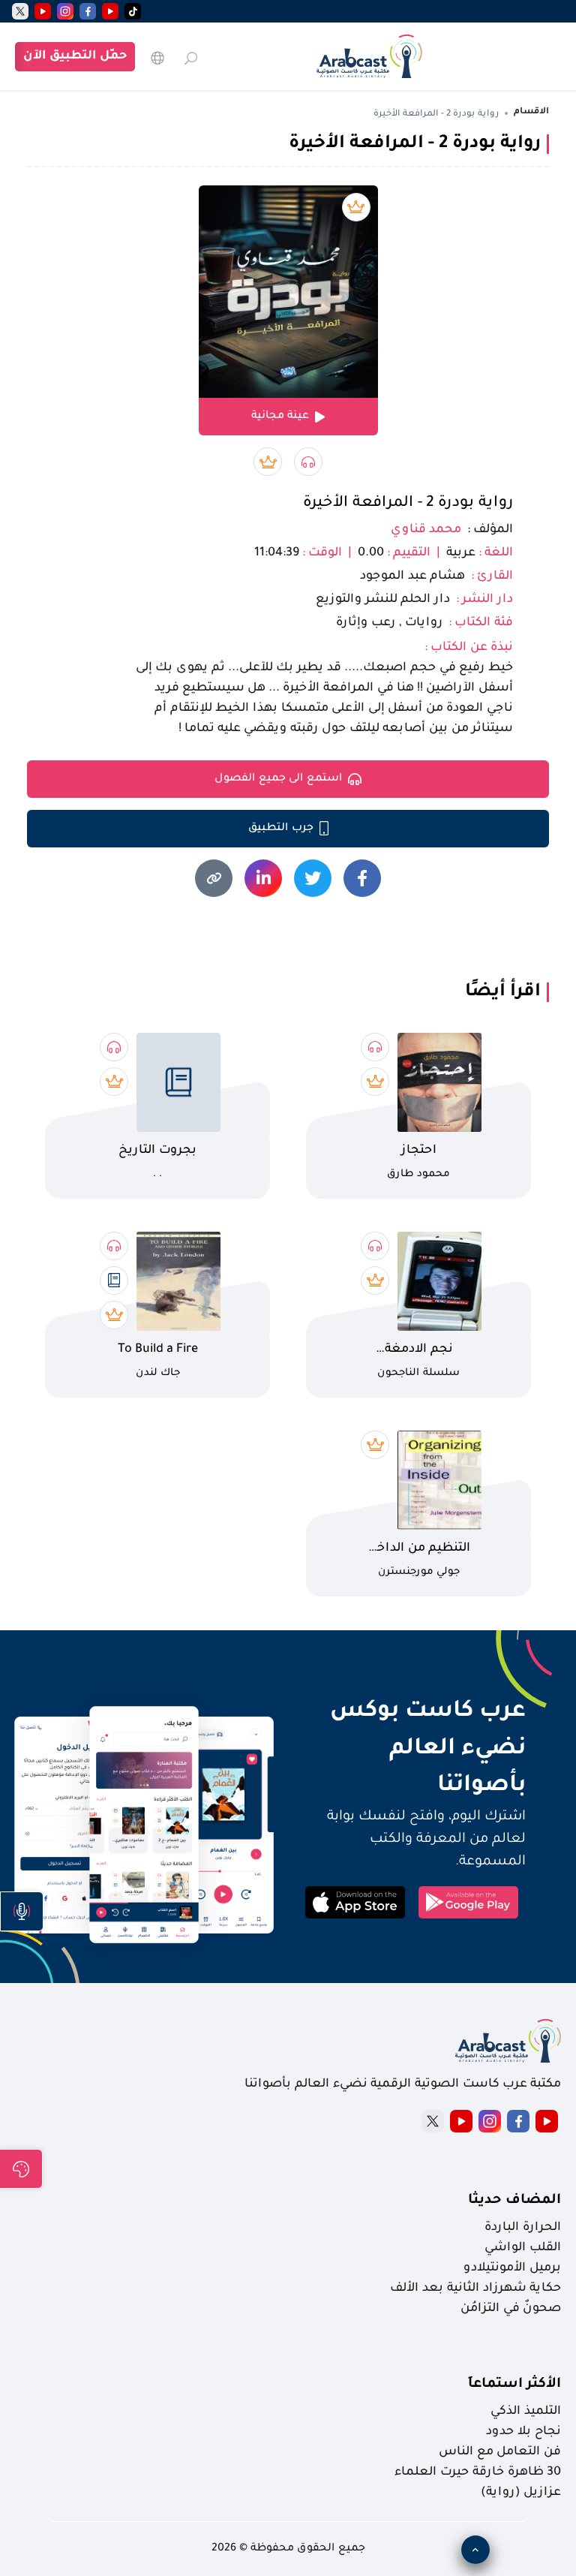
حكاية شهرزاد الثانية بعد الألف (475, 2289)
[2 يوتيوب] (43, 11)
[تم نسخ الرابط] (214, 878)
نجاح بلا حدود (523, 2432)
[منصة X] (433, 2121)
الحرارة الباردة (523, 2228)
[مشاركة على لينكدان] (263, 878)
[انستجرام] (65, 11)
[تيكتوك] (133, 11)
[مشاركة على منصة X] (313, 878)
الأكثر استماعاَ (514, 2385)
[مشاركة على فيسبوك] (362, 878)
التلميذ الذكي (526, 2412)
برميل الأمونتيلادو (512, 2268)
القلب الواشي (523, 2248)
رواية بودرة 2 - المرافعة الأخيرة (408, 504)
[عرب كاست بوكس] (369, 56)
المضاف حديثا (514, 2201)
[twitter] (20, 11)
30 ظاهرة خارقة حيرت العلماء (478, 2472)
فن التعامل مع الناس (500, 2452)
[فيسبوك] (88, 11)
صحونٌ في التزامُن (511, 2309)
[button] (22, 1911)
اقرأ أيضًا (503, 992)
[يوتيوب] (110, 11)
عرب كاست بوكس (411, 1712)
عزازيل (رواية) (521, 2493)
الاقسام (531, 112)
